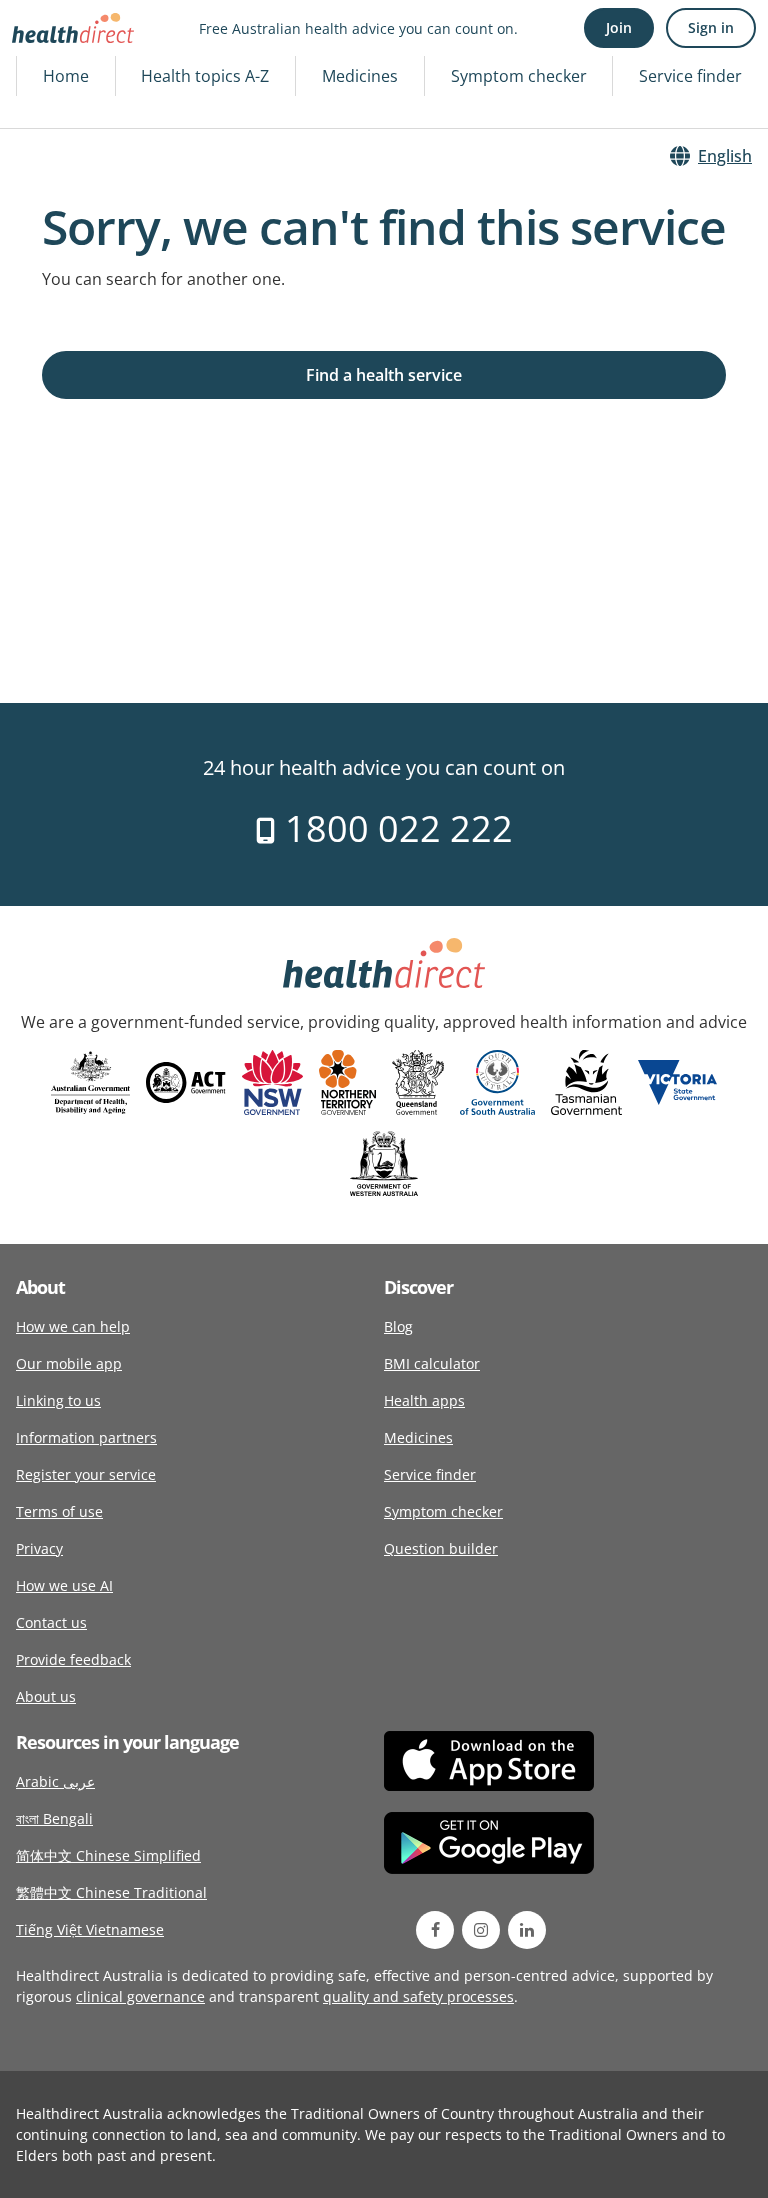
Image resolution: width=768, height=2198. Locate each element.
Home (66, 76)
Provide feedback (73, 1659)
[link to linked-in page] (527, 1930)
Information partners (86, 1437)
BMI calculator (432, 1363)
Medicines (360, 76)
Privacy (39, 1548)
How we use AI (64, 1585)
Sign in (711, 27)
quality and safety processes (418, 1996)
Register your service (86, 1474)
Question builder (441, 1548)
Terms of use (59, 1511)
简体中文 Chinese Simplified (108, 1855)
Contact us (51, 1622)
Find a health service (384, 375)
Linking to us (58, 1400)
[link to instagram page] (481, 1930)
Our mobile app (69, 1363)
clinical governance (140, 1996)
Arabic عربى (55, 1781)
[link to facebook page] (435, 1930)
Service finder (690, 76)
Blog (398, 1326)
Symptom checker (519, 76)
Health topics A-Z (205, 76)
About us (46, 1696)
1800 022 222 (394, 828)
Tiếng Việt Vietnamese (90, 1929)
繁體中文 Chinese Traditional (111, 1892)
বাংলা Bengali (54, 1818)
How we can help (73, 1326)
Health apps (424, 1400)
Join (619, 27)
